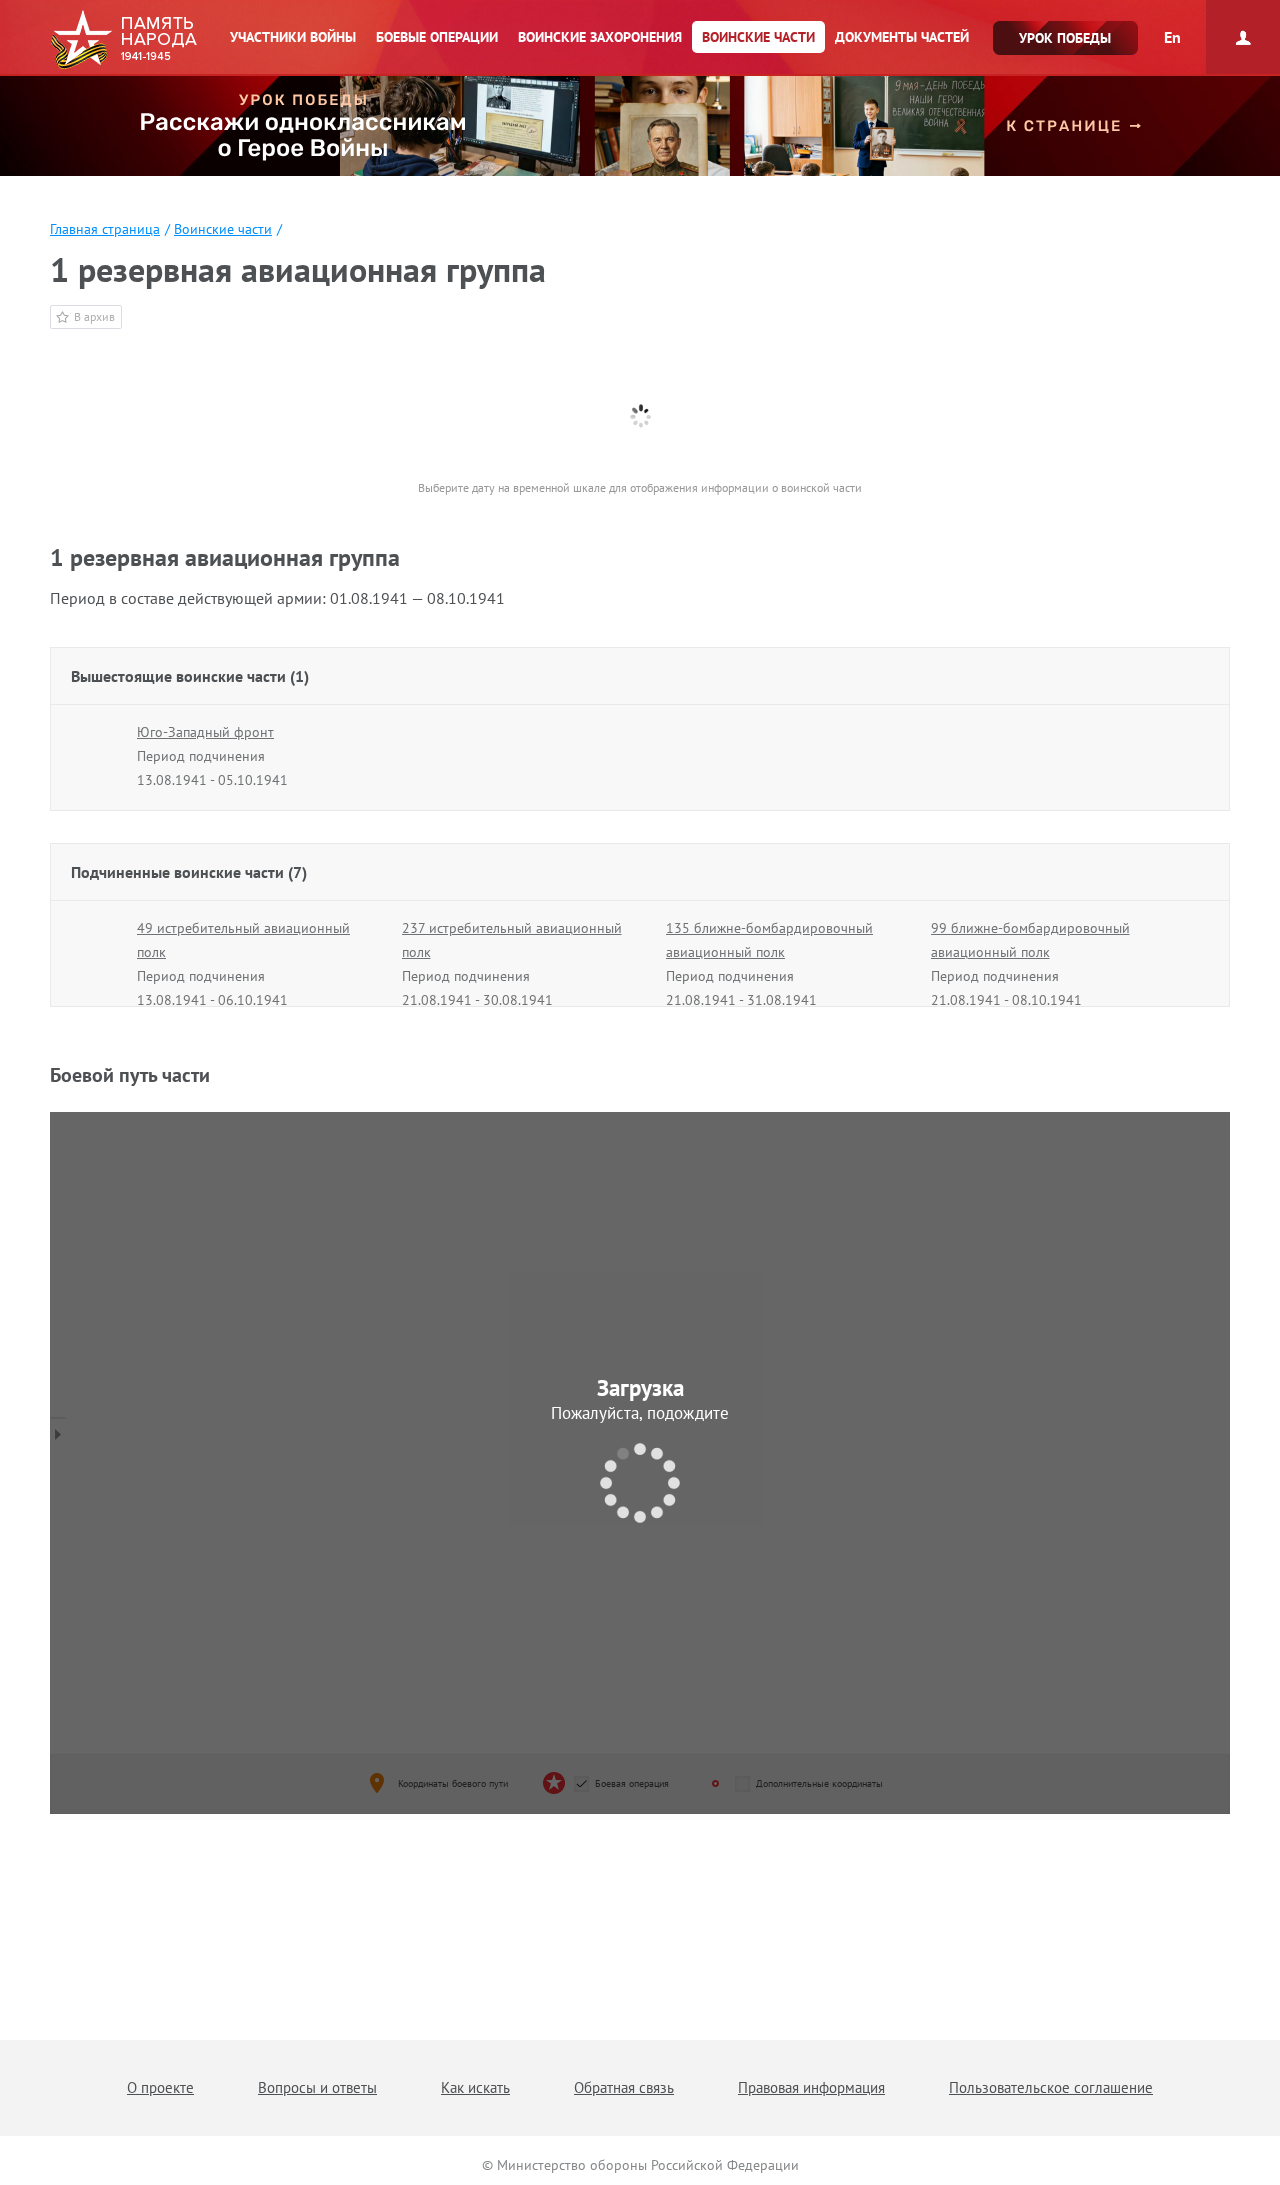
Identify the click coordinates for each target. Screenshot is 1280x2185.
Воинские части (223, 229)
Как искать (475, 2087)
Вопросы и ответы (317, 2087)
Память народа (123, 40)
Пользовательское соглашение (1051, 2087)
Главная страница (105, 229)
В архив (94, 316)
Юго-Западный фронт (205, 732)
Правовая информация (811, 2087)
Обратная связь (624, 2087)
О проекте (160, 2087)
